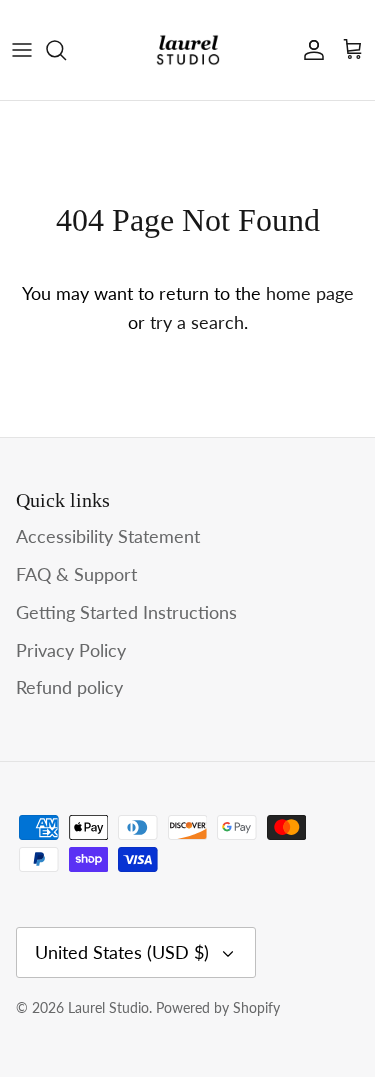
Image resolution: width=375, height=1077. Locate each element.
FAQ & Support (76, 574)
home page (310, 293)
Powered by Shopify (218, 1007)
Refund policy (69, 687)
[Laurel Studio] (188, 50)
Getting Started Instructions (126, 612)
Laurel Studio (108, 1007)
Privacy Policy (71, 650)
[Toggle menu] (22, 50)
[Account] (309, 50)
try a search (197, 322)
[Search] (66, 50)
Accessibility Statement (108, 536)
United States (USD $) (122, 952)
